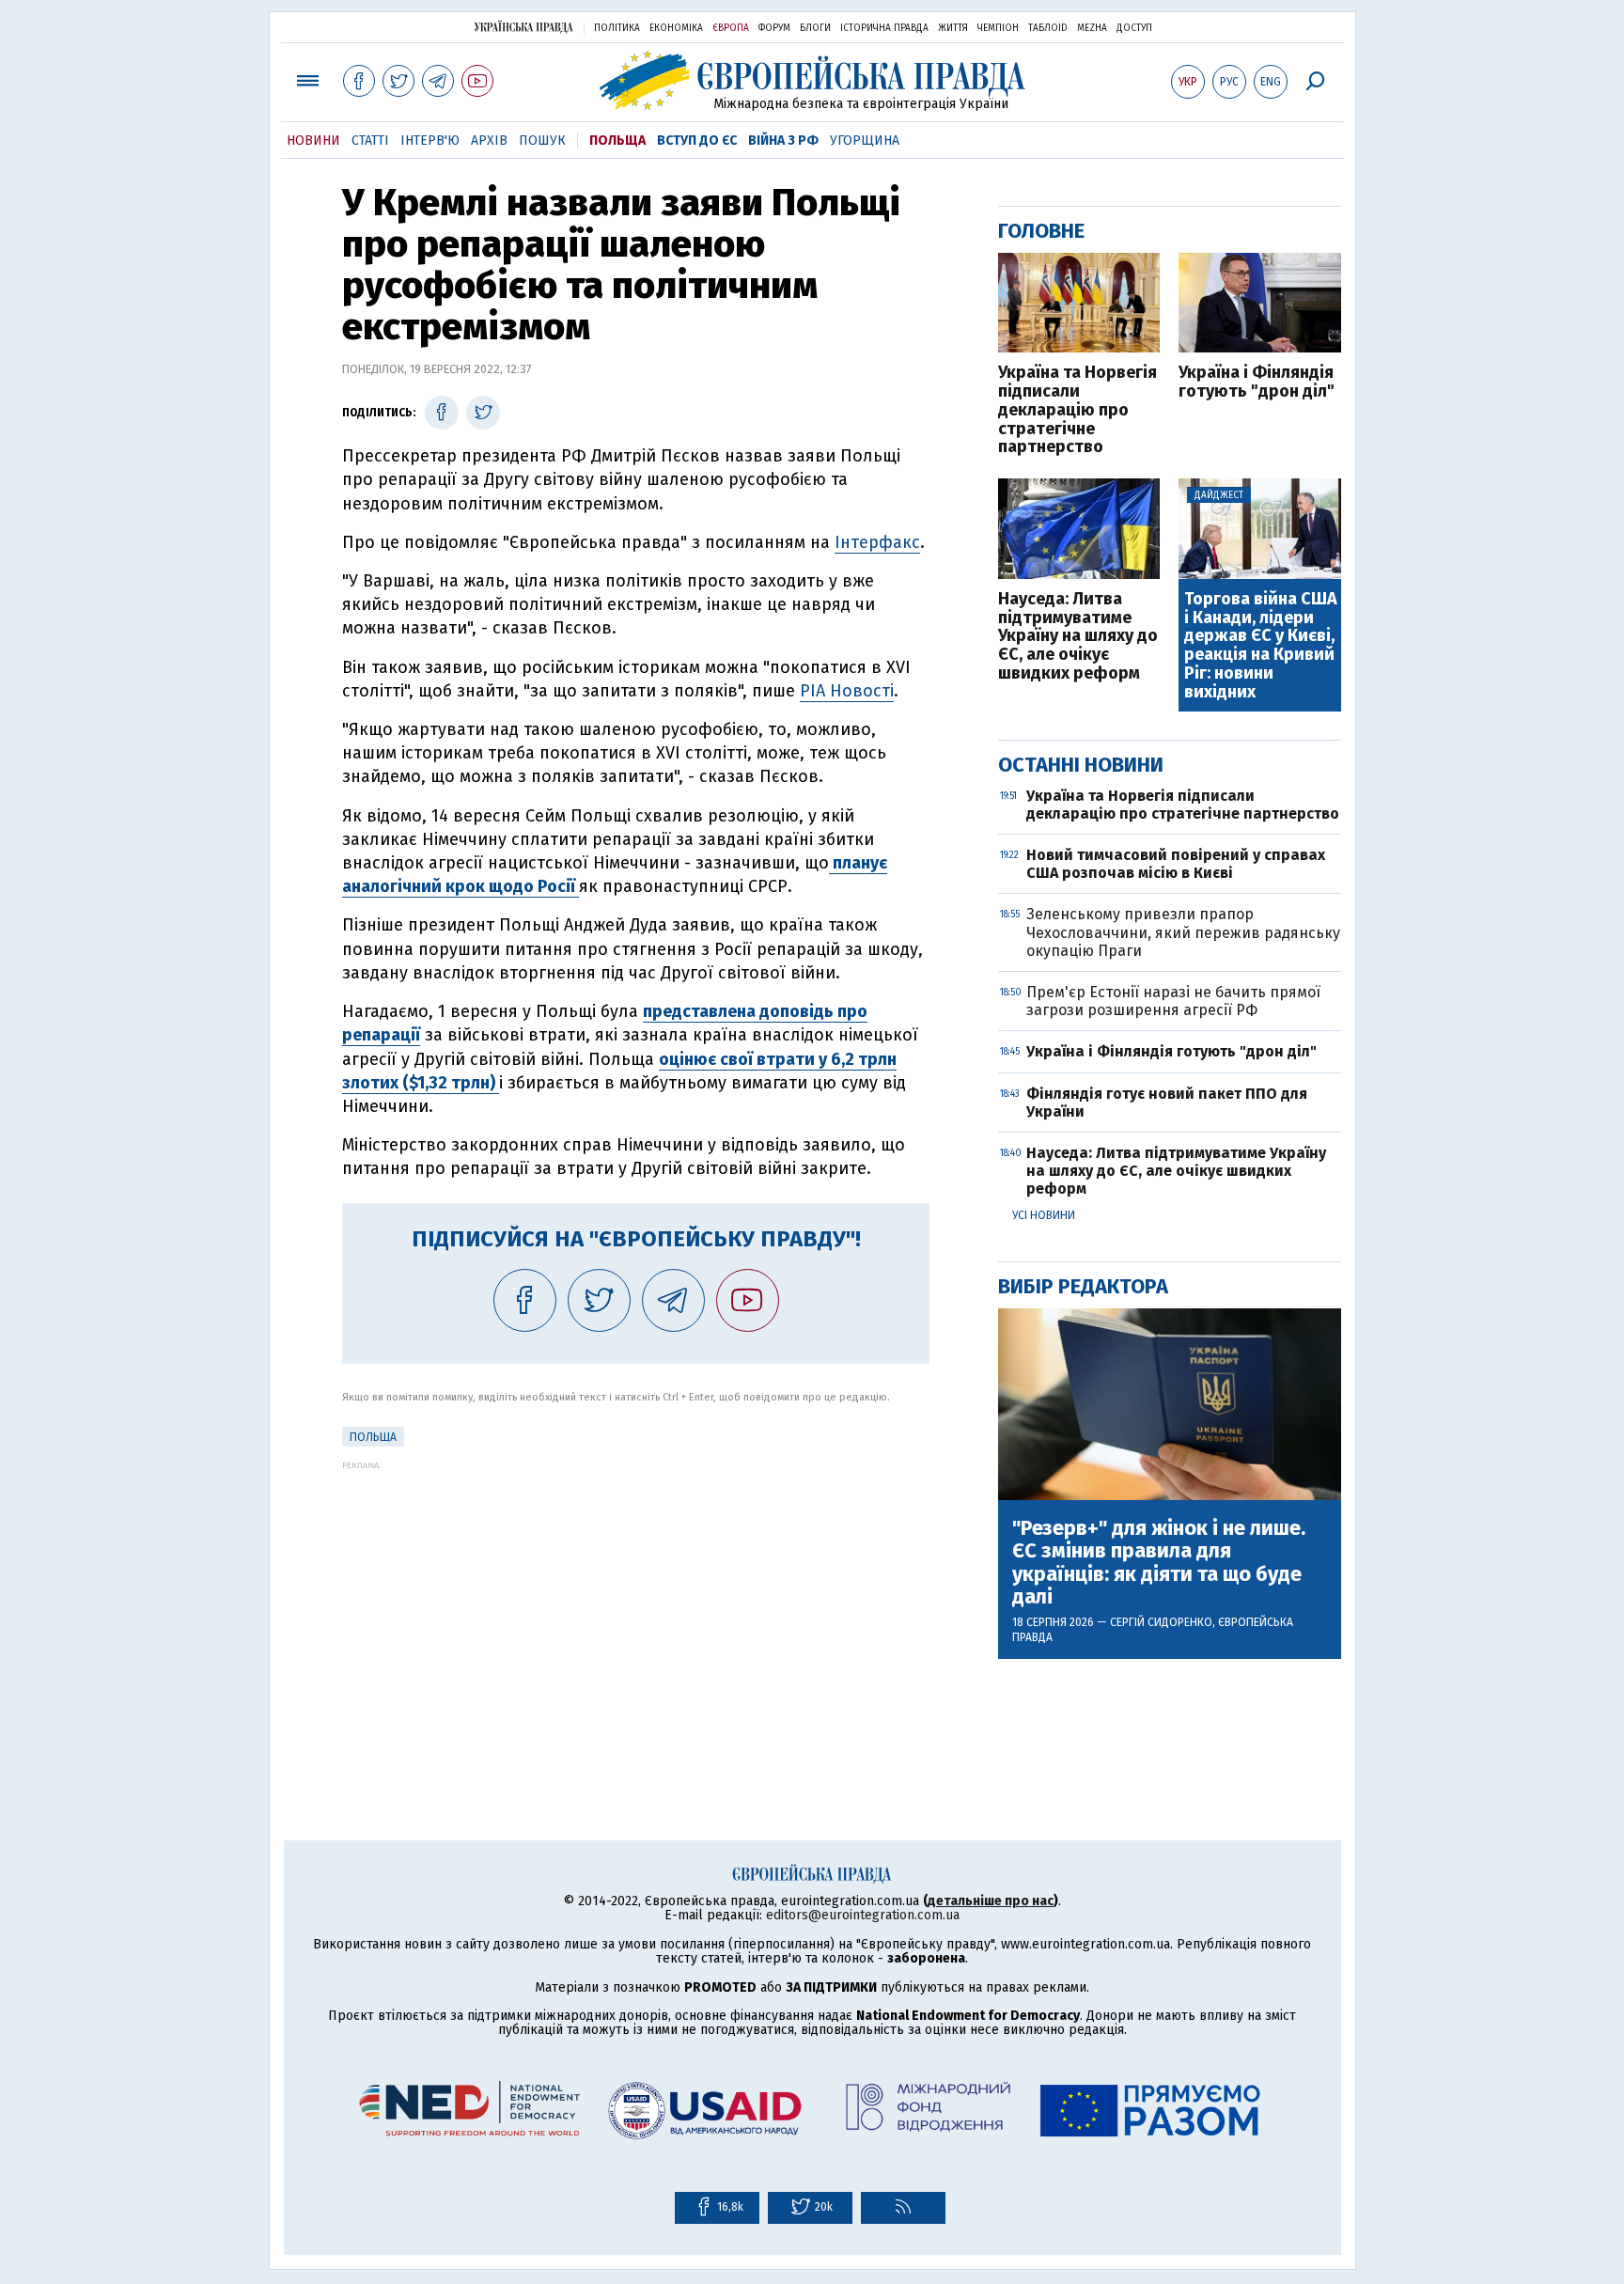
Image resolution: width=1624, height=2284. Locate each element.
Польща (617, 141)
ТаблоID (1048, 28)
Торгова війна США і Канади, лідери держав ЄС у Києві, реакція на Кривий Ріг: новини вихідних (1261, 646)
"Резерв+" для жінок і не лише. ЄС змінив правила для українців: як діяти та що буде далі (1159, 1563)
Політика (617, 28)
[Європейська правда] (812, 80)
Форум (774, 28)
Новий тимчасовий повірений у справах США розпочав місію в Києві (1176, 864)
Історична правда (884, 28)
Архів (489, 141)
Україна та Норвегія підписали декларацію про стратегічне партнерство (1077, 410)
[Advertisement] (636, 1602)
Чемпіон (998, 28)
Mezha (1092, 28)
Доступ (1134, 28)
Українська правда (523, 27)
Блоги (815, 28)
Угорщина (865, 141)
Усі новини (1044, 1215)
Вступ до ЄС (697, 141)
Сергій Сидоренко (1161, 1622)
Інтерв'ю (430, 141)
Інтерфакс (877, 542)
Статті (370, 141)
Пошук (542, 141)
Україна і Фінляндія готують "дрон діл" (1257, 383)
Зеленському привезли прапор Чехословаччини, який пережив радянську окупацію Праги (1183, 932)
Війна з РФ (783, 141)
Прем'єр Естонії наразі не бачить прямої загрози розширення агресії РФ (1173, 1001)
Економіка (676, 28)
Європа (731, 28)
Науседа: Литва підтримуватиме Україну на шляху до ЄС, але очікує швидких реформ (1078, 637)
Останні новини (1081, 765)
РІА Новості (847, 691)
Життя (953, 28)
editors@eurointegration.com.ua (863, 1915)
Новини (313, 141)
